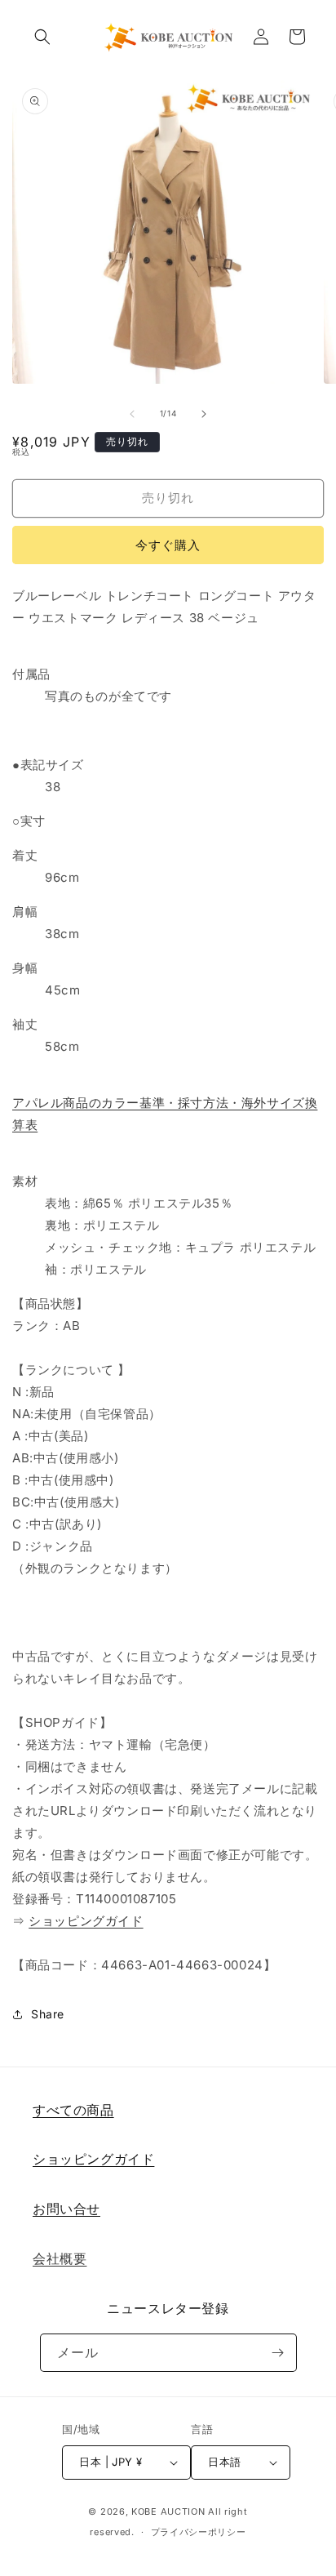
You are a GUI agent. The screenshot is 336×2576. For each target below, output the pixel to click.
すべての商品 (73, 2110)
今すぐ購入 (168, 545)
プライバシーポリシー (199, 2532)
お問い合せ (66, 2209)
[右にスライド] (204, 414)
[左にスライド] (132, 414)
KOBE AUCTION (168, 2511)
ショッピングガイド (86, 1921)
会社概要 (60, 2258)
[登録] (278, 2353)
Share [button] (48, 2014)
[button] (42, 37)
